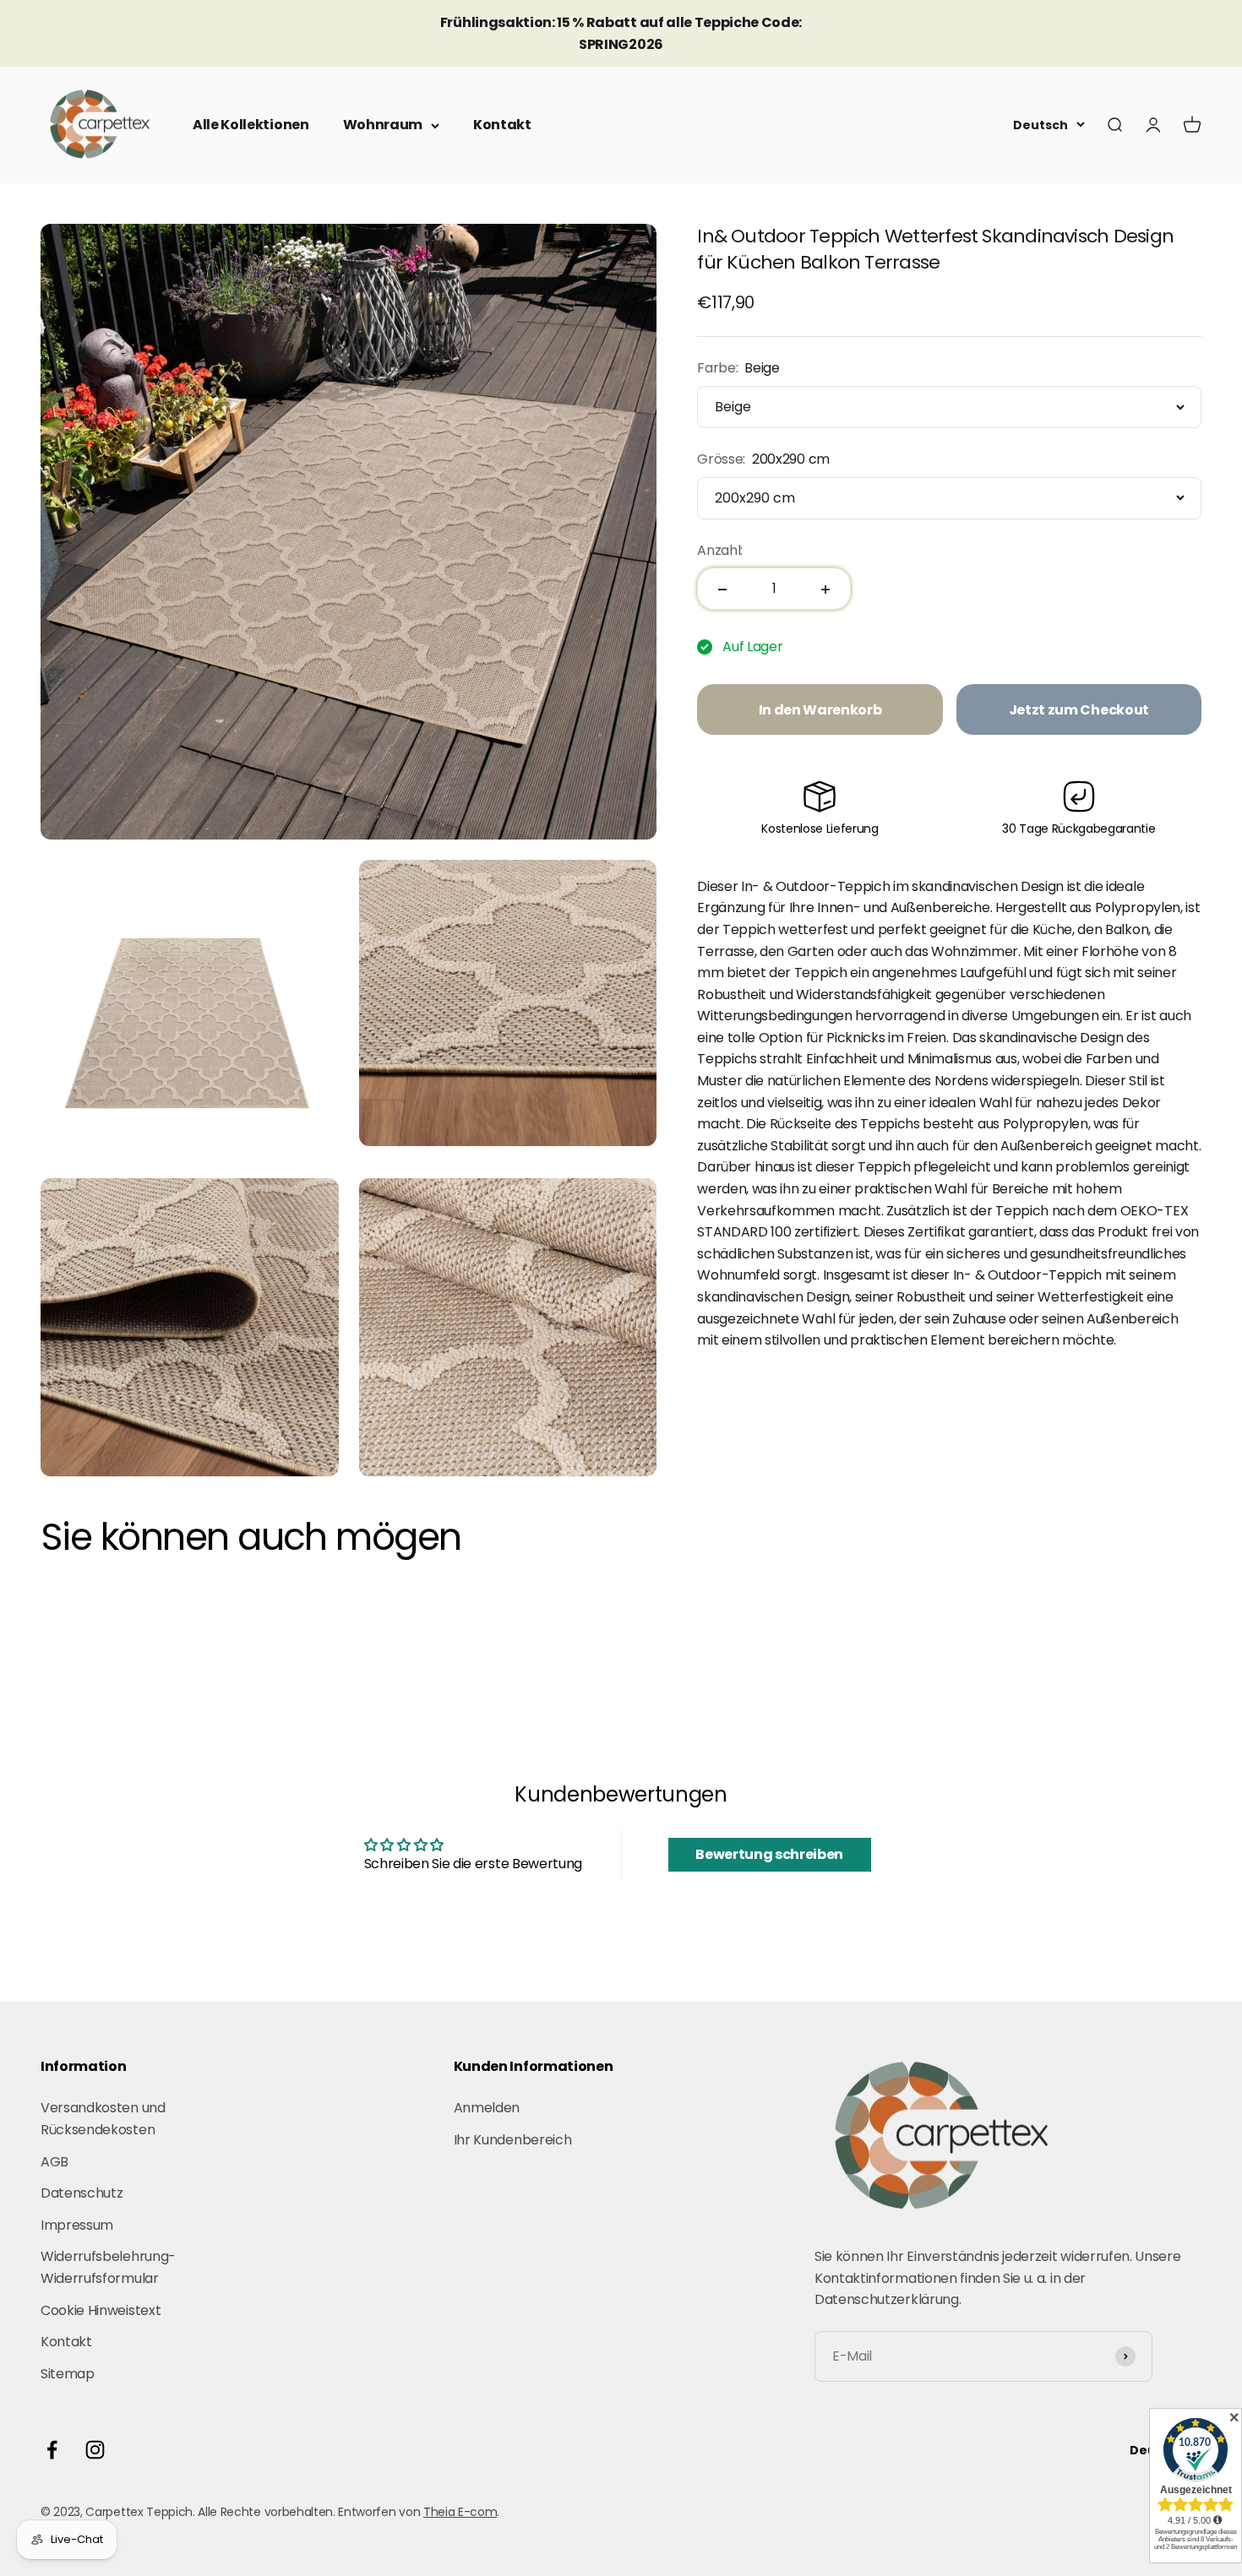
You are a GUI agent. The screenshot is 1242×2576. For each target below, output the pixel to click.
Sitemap (68, 2374)
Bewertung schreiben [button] (769, 1854)
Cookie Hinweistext (101, 2310)
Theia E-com (460, 2512)
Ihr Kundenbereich (513, 2140)
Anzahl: (720, 550)
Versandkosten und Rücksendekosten (103, 2119)
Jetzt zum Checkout (1079, 710)
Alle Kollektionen (251, 125)
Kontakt (502, 125)
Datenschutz (82, 2193)
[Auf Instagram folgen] (95, 2450)
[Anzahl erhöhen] (825, 590)
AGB (54, 2162)
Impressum (77, 2225)
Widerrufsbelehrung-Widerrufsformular (108, 2267)
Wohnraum (383, 125)
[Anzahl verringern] (722, 590)
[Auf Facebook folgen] (52, 2450)
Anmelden (487, 2108)
